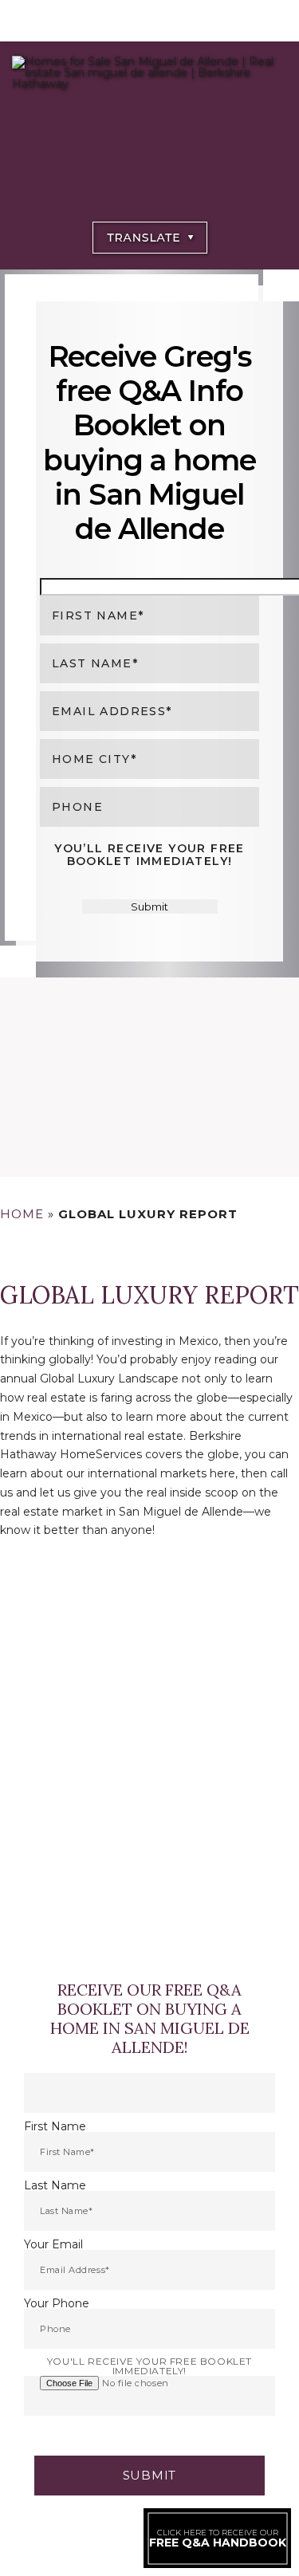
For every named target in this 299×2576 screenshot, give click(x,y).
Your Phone (57, 2303)
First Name (55, 2126)
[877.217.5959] (149, 21)
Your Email (53, 2244)
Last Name (55, 2185)
